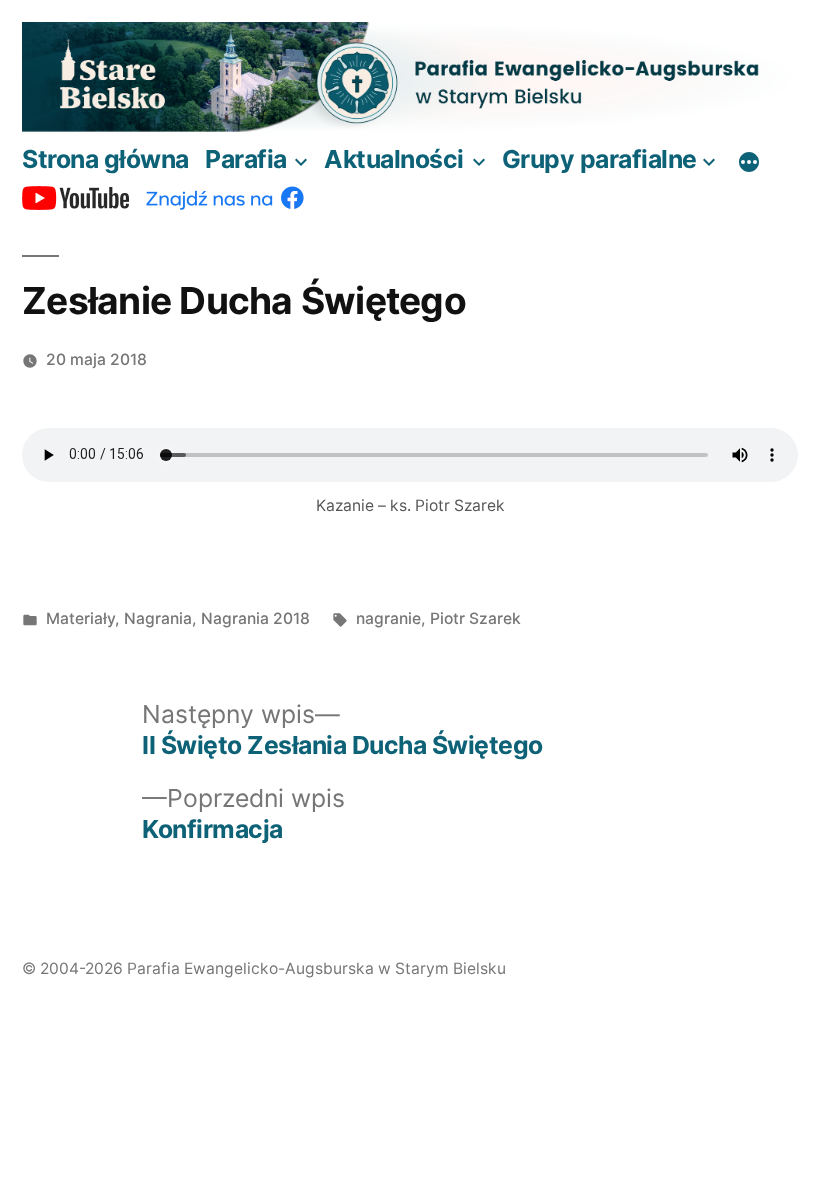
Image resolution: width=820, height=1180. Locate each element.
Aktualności (394, 159)
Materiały (80, 618)
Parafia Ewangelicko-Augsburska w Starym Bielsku (316, 968)
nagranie (388, 618)
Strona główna (105, 159)
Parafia (246, 159)
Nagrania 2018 (255, 618)
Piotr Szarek (475, 618)
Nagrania (158, 618)
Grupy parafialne (599, 159)
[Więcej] (749, 163)
